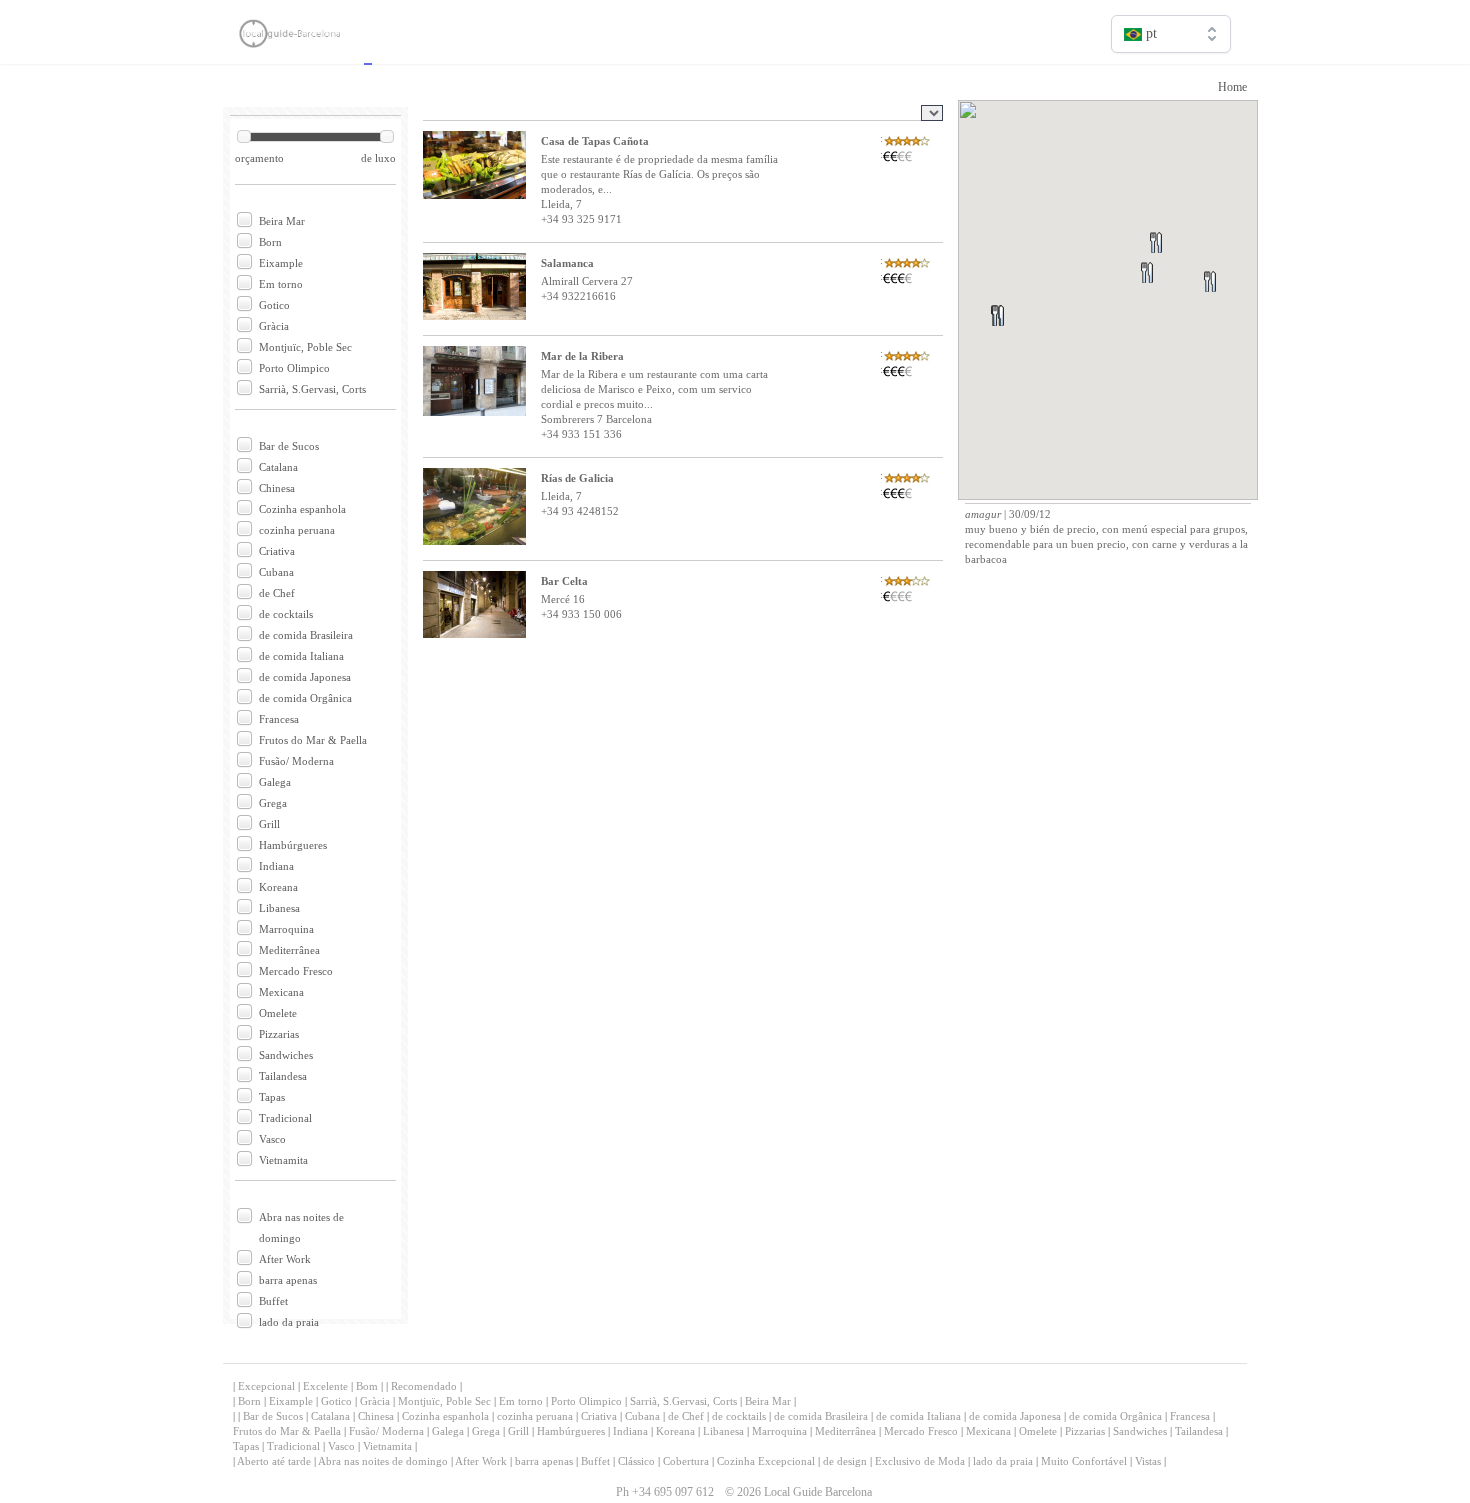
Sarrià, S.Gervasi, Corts (312, 389)
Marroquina (286, 929)
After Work (285, 1259)
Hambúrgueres (293, 845)
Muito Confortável (1084, 1461)
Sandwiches (286, 1055)
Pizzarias (279, 1034)
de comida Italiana (301, 656)
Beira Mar (282, 221)
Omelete (278, 1013)
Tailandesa (283, 1076)
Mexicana (281, 992)
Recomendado (424, 1386)
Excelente (325, 1386)
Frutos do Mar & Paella (313, 740)
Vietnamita (283, 1160)
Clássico (636, 1461)
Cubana (276, 572)
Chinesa (277, 488)
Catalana (278, 467)
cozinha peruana (297, 530)
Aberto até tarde (274, 1461)
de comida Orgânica (305, 698)
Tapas (272, 1097)
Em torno (281, 284)
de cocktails (286, 614)
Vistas (1148, 1461)
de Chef (277, 593)
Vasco (272, 1139)
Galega (275, 782)
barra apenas (288, 1280)
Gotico (274, 305)
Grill (269, 824)
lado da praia (289, 1322)
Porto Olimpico (294, 368)
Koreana (278, 887)
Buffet (273, 1301)
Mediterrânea (289, 950)
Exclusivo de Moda (920, 1461)
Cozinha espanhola (302, 509)
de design (845, 1461)
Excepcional (266, 1386)
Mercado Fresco (296, 971)
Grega (273, 803)
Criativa (277, 551)
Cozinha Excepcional (767, 1461)
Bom (367, 1386)
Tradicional (285, 1118)
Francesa (279, 719)
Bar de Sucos (289, 446)
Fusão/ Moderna (296, 761)
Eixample (281, 263)
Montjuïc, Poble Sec (305, 347)
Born (270, 242)
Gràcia (274, 326)
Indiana (276, 866)
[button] (1233, 305)
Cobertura (686, 1461)
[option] (1171, 76)
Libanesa (279, 908)
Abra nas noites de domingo (383, 1461)
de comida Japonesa (305, 677)
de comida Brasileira (306, 635)
